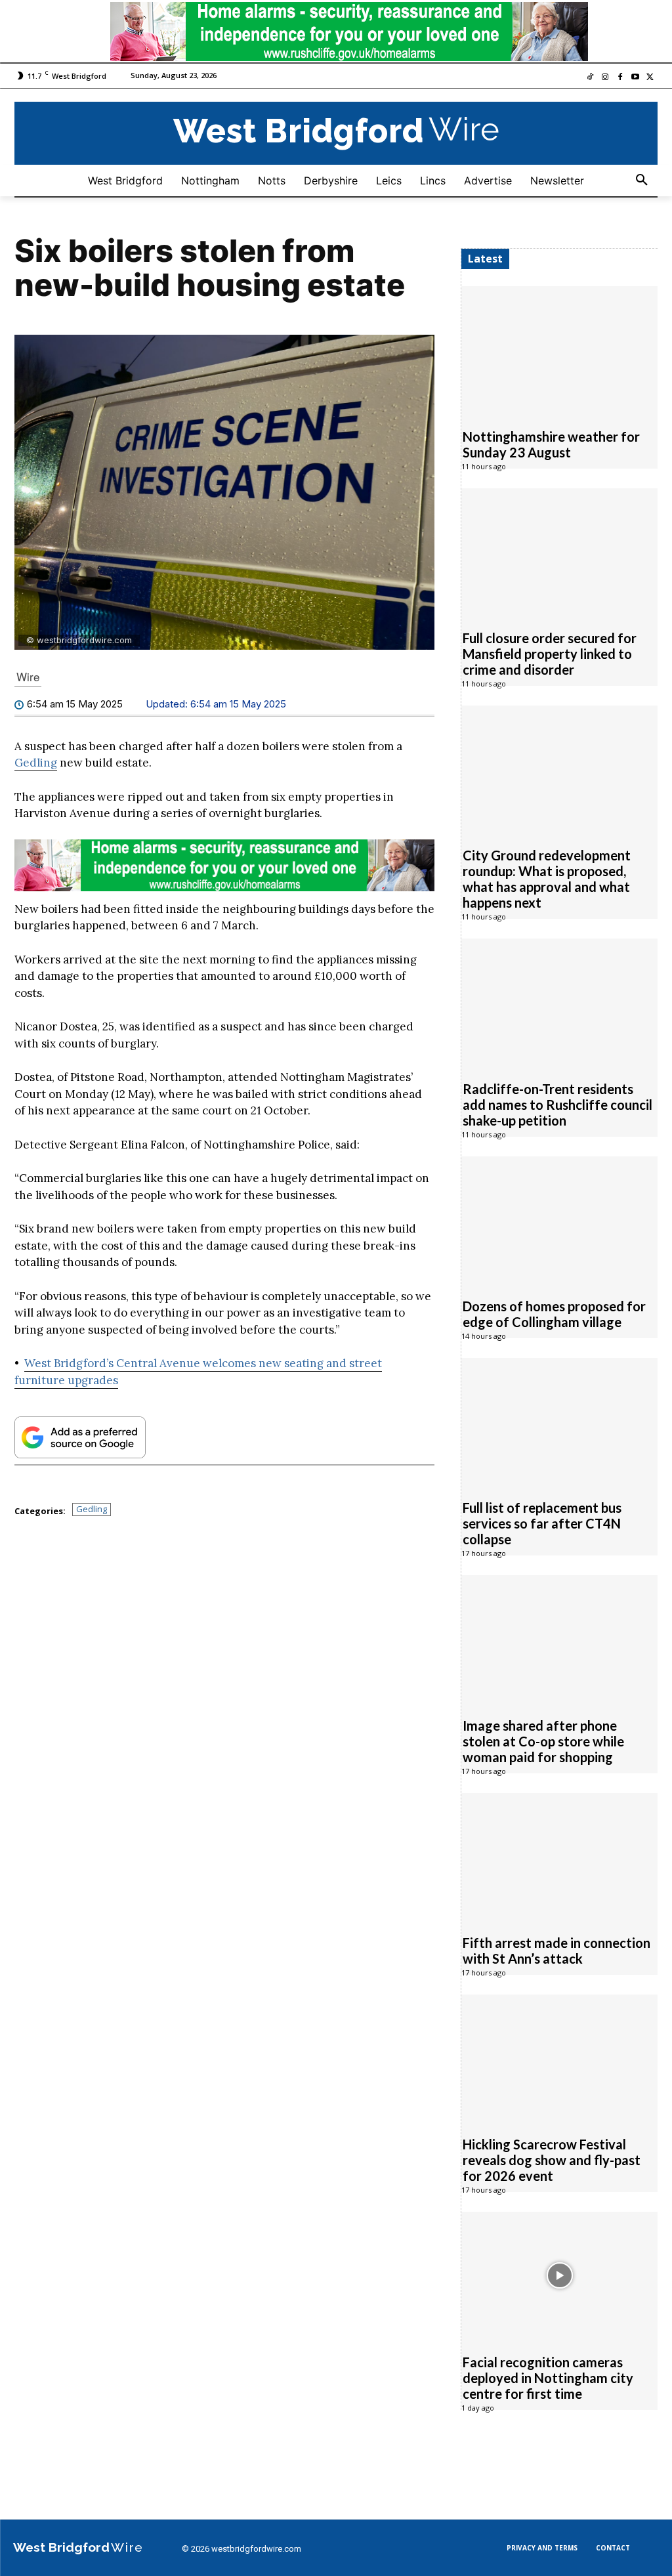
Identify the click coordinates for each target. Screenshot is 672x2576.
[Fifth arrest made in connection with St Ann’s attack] (559, 1857)
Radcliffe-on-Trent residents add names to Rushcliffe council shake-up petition (557, 1105)
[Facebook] (620, 78)
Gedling (36, 763)
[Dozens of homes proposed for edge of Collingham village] (559, 1220)
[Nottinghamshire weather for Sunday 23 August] (559, 350)
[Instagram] (605, 78)
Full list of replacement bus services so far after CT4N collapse (542, 1523)
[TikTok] (590, 78)
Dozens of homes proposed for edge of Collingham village (554, 1314)
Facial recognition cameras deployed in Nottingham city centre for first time (548, 2378)
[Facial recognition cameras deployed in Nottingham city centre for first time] (559, 2275)
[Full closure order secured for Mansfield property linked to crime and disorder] (559, 552)
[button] (642, 180)
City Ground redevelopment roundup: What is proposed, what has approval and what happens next (547, 879)
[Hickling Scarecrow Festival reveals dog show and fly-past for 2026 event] (559, 2058)
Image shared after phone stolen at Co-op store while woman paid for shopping (543, 1741)
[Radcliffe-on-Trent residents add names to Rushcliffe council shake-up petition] (559, 1002)
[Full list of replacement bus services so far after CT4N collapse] (559, 1422)
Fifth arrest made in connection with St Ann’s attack (556, 1951)
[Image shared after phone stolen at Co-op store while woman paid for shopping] (559, 1639)
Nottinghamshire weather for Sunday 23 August (551, 444)
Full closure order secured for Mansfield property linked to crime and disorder (550, 654)
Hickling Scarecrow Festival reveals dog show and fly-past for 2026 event (552, 2160)
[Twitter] (650, 78)
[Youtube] (635, 78)
